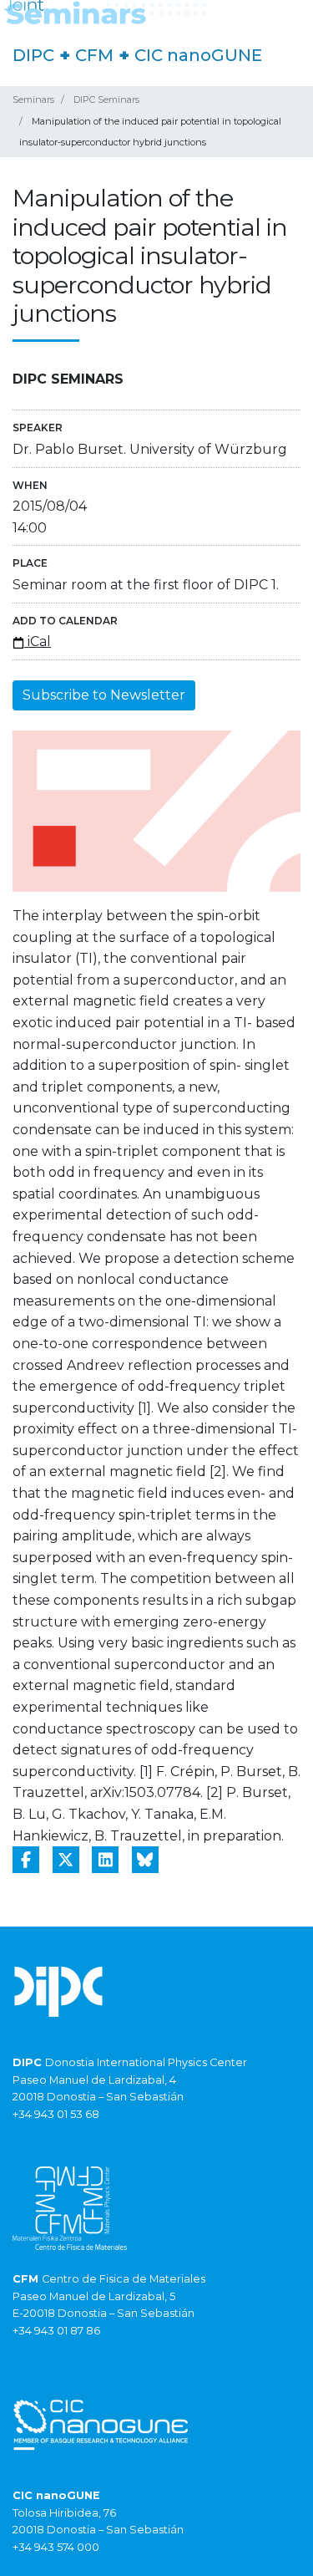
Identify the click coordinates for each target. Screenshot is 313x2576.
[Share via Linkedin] (105, 1860)
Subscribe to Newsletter (104, 695)
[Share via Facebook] (26, 1860)
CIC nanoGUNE (198, 55)
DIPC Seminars (106, 99)
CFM (94, 55)
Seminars (33, 99)
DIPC (33, 55)
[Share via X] (66, 1860)
